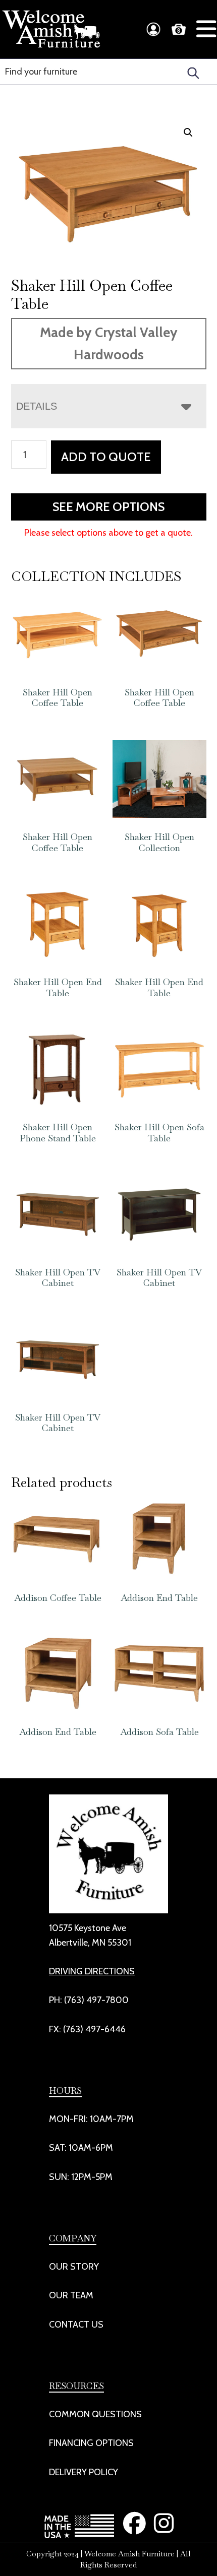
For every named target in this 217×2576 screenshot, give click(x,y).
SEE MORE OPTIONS (108, 507)
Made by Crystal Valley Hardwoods (109, 343)
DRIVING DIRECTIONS (92, 1971)
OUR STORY (74, 2267)
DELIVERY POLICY (84, 2472)
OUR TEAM (71, 2295)
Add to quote (106, 457)
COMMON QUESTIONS (95, 2414)
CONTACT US (76, 2325)
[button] (188, 133)
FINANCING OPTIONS (91, 2443)
